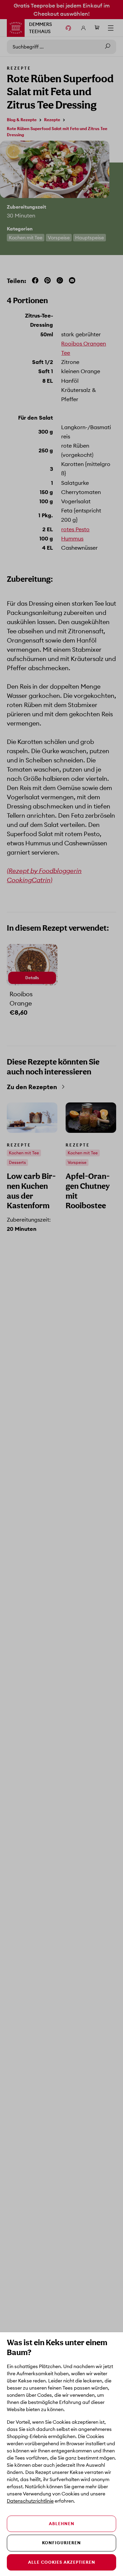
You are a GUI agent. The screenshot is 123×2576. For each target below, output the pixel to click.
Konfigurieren (61, 2543)
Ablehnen (62, 2524)
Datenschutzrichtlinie (30, 2501)
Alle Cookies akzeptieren (62, 2562)
